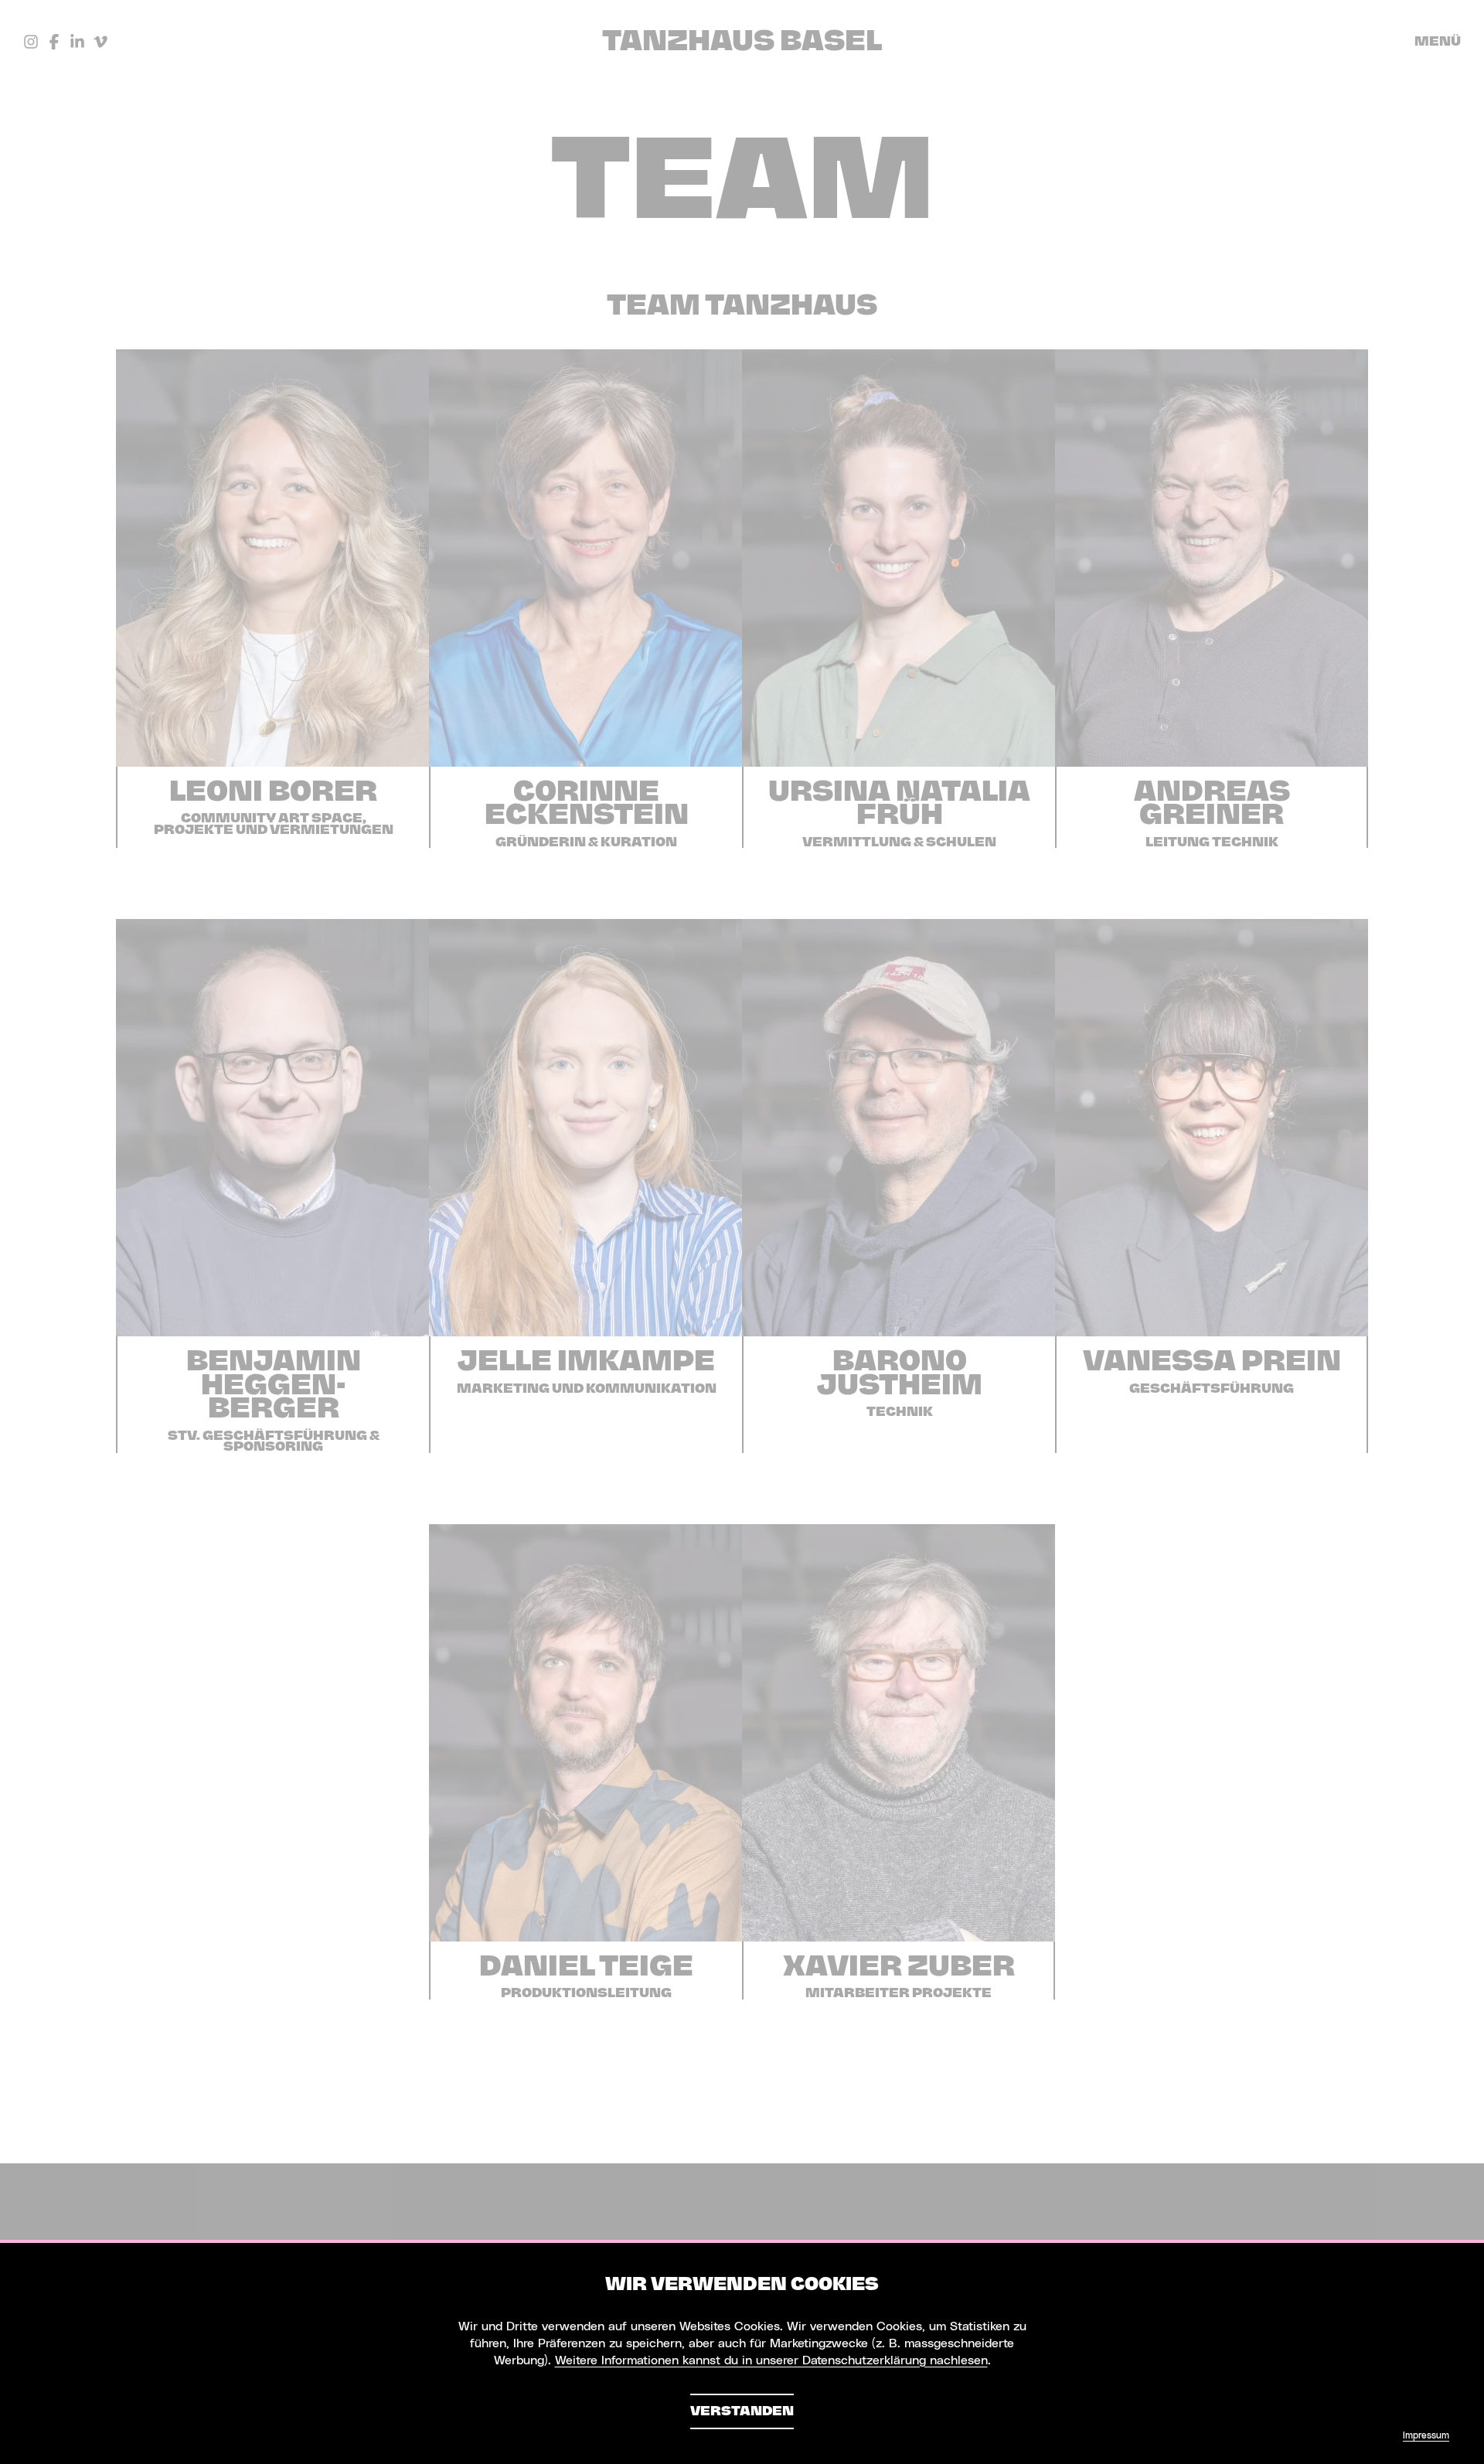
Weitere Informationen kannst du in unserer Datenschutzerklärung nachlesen (771, 2360)
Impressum (1426, 2435)
